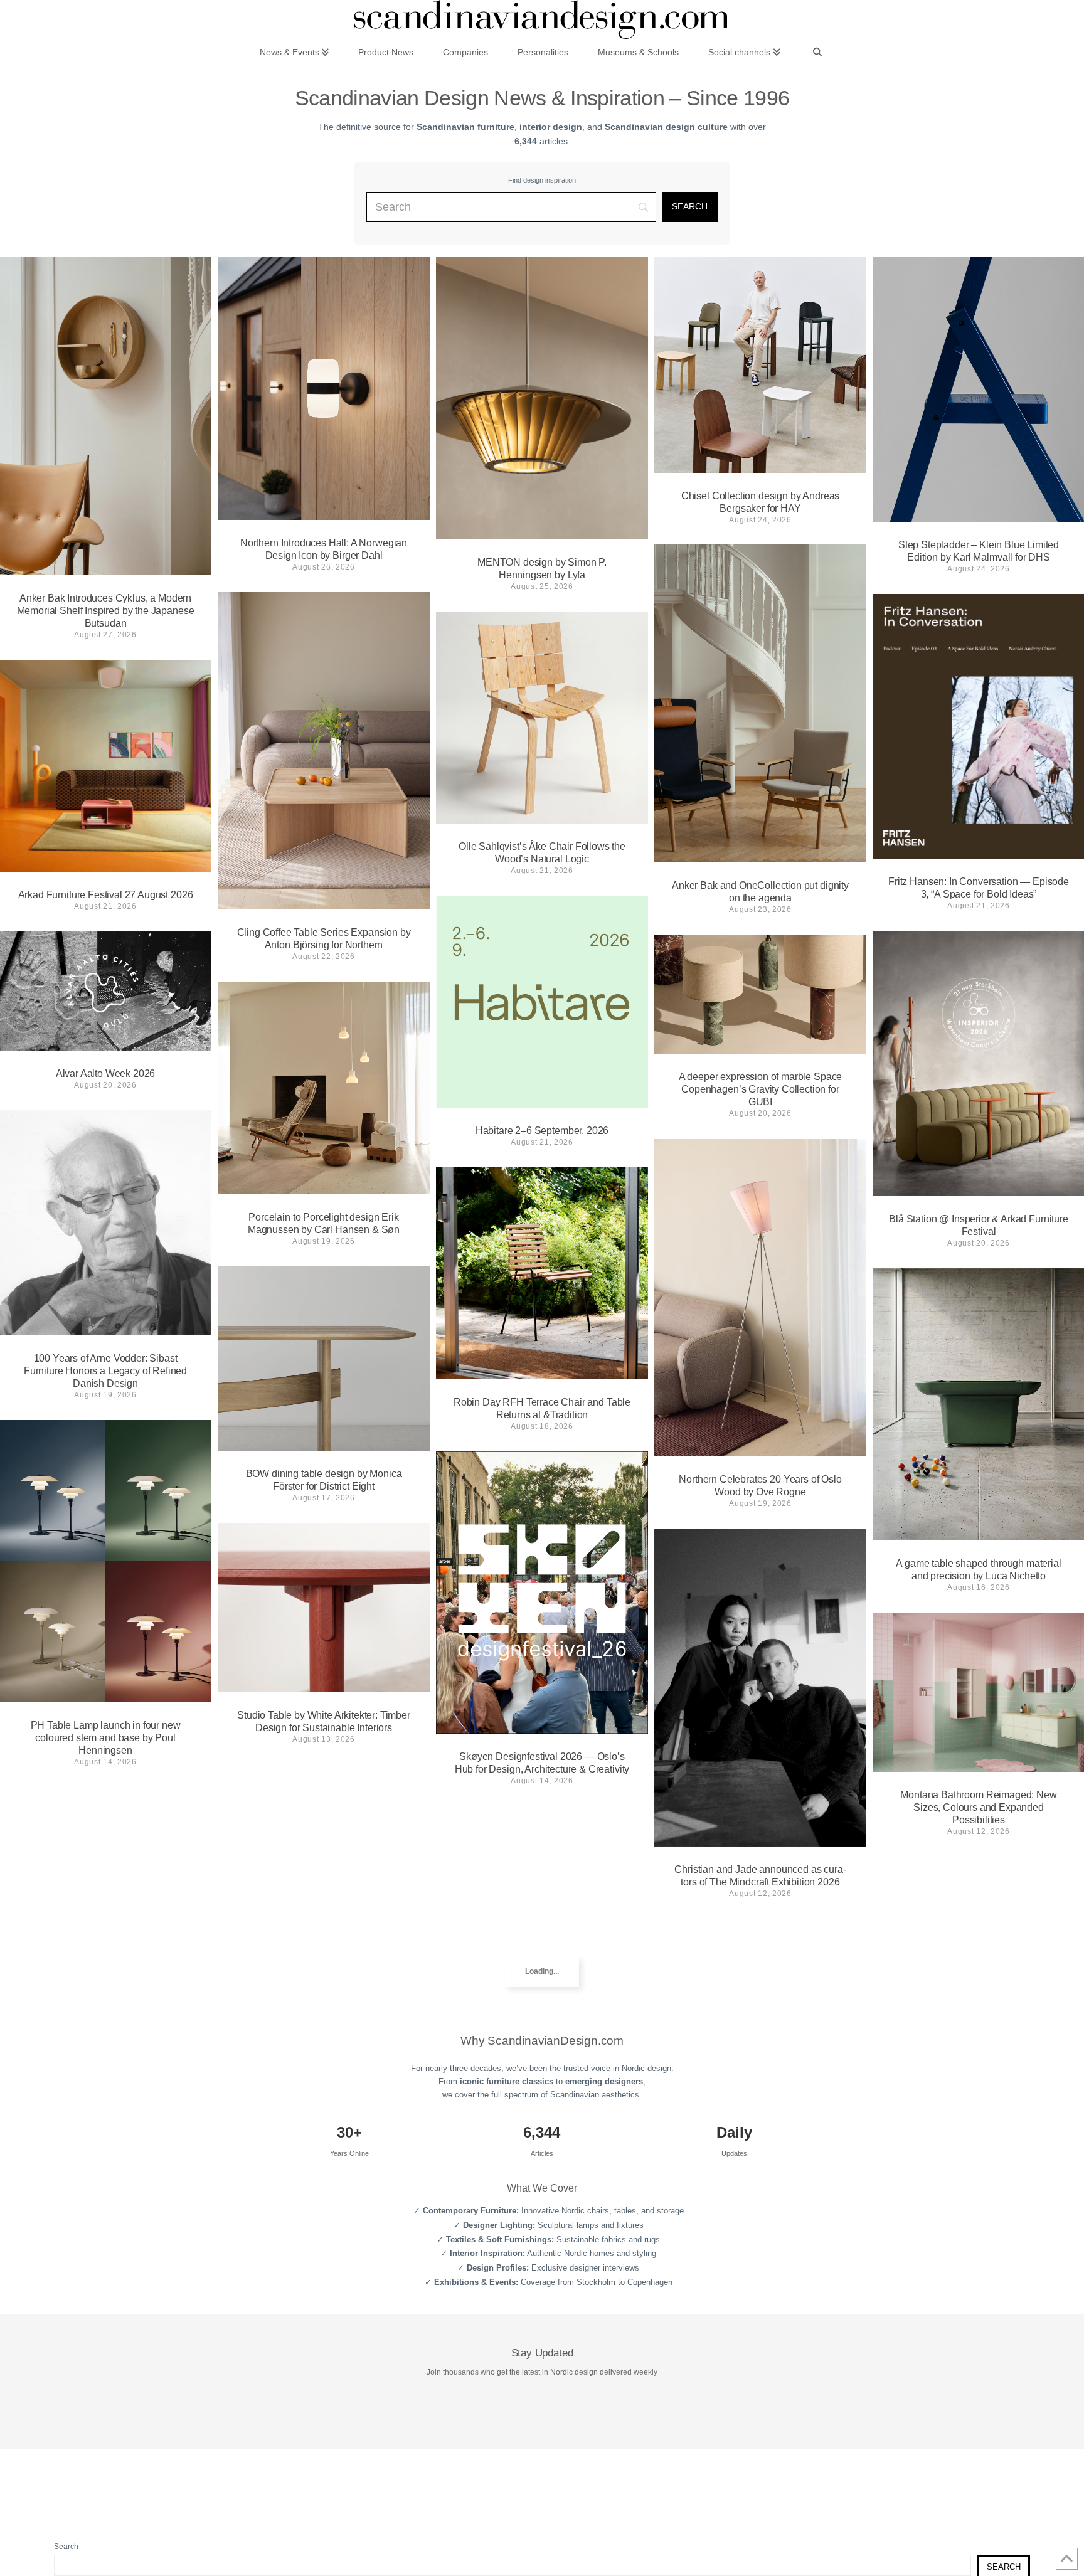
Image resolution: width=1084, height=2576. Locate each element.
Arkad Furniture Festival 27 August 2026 (106, 895)
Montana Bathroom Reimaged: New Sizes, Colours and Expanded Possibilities (978, 1807)
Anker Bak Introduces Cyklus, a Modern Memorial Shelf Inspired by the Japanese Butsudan (106, 611)
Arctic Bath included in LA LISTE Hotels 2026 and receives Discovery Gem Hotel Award (324, 1959)
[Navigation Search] (817, 51)
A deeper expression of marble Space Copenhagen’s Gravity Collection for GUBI (760, 1089)
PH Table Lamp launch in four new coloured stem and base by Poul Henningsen (106, 1738)
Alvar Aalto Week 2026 (106, 1073)
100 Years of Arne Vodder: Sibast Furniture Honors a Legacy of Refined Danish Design (105, 1371)
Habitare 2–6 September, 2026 (542, 1131)
